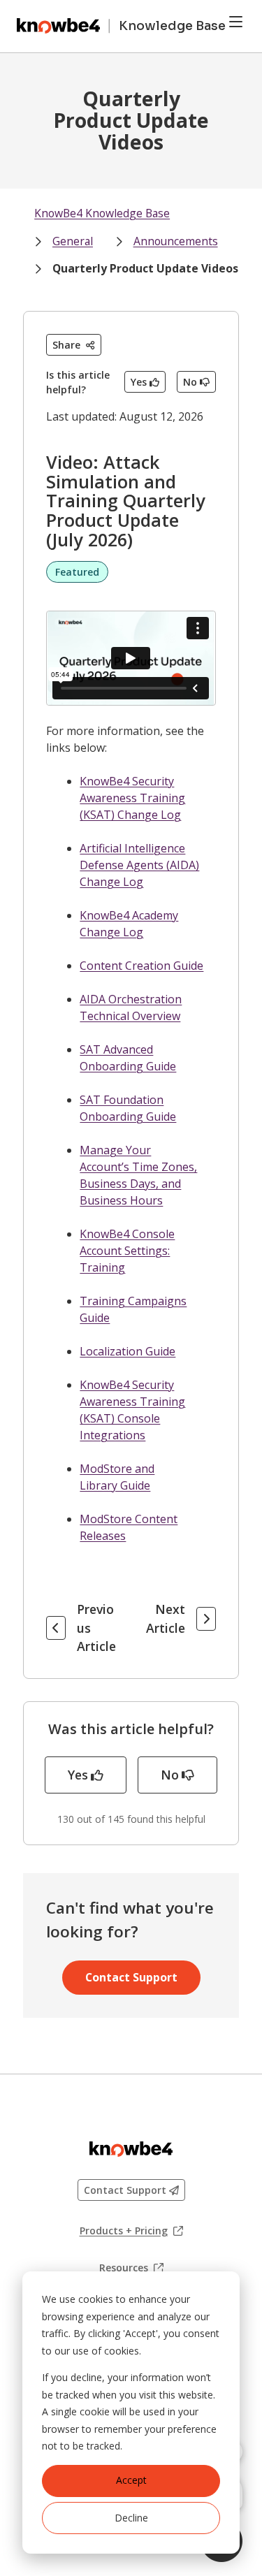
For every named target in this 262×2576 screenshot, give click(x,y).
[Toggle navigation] (236, 22)
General (73, 241)
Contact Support (131, 1977)
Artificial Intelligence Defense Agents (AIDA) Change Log (139, 865)
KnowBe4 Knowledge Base (102, 213)
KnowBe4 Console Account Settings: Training (127, 1251)
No (190, 382)
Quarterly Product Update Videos (145, 268)
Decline (131, 2518)
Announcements (176, 241)
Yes (139, 382)
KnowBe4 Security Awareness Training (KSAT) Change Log (132, 798)
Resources (131, 2268)
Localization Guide (128, 1351)
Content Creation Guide (141, 966)
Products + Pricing (131, 2231)
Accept (131, 2480)
